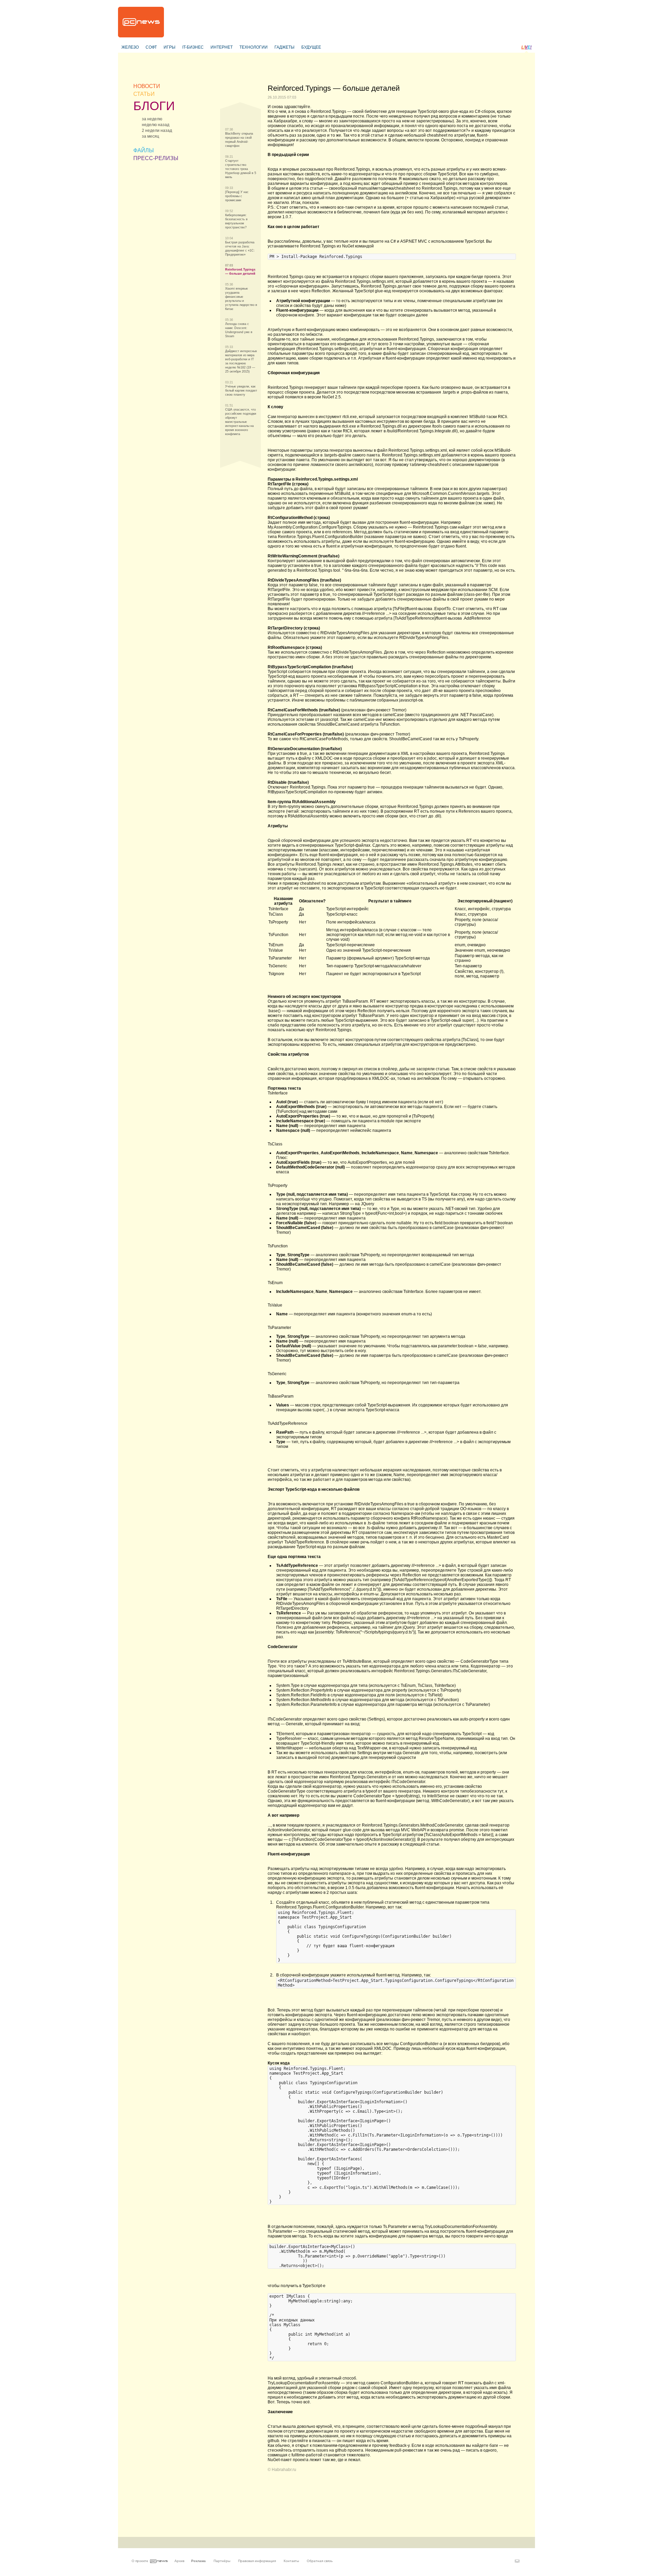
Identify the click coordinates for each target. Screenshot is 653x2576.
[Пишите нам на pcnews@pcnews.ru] (517, 2561)
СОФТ (151, 47)
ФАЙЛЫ (144, 150)
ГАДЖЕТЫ (284, 47)
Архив (179, 2561)
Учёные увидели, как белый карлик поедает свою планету (241, 391)
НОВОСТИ (147, 86)
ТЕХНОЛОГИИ (254, 47)
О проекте (140, 2561)
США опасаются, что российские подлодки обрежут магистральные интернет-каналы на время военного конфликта (241, 422)
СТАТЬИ (144, 94)
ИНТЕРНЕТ (222, 47)
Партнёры (222, 2561)
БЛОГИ (154, 106)
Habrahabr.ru (284, 2470)
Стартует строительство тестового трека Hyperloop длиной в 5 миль (241, 169)
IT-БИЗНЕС (193, 47)
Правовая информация (257, 2561)
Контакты (291, 2561)
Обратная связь (320, 2561)
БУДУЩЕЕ (311, 47)
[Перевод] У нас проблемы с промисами (237, 196)
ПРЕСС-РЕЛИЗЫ (156, 158)
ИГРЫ (170, 47)
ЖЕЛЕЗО (130, 47)
